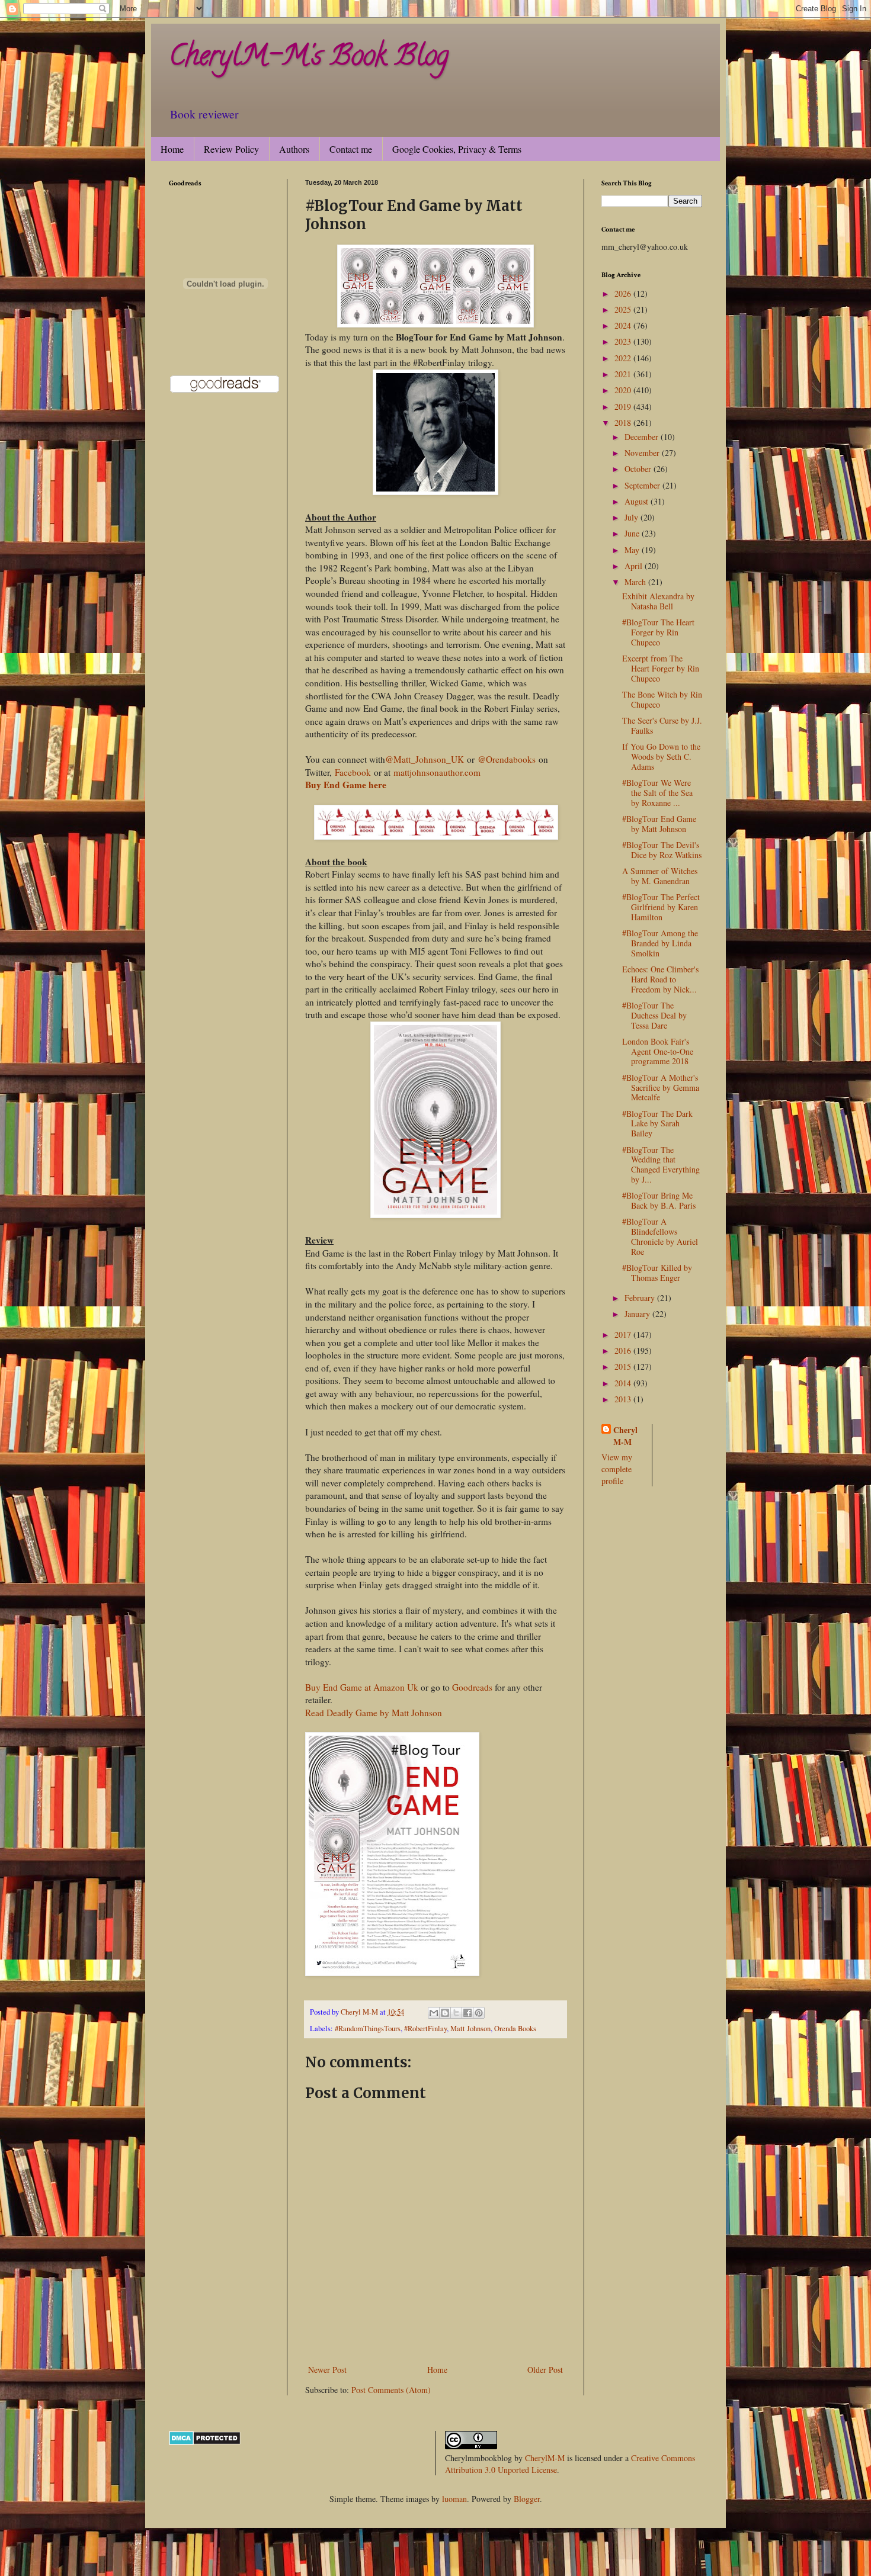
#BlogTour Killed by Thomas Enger (657, 1273)
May (633, 550)
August (638, 501)
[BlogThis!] (445, 2013)
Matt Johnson (470, 2029)
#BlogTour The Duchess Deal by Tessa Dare (654, 1015)
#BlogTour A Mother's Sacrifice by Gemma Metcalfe (661, 1088)
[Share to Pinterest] (479, 2013)
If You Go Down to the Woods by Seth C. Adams (661, 757)
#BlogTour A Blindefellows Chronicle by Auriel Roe (660, 1236)
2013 (624, 1399)
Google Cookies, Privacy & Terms (457, 149)
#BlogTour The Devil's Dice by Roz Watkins (662, 850)
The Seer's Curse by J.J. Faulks (662, 725)
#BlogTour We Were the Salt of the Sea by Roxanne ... (657, 793)
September (643, 485)
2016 (624, 1350)
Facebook (353, 772)
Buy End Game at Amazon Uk (362, 1687)
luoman (454, 2499)
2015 (624, 1366)
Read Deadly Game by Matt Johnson (374, 1713)
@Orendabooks (507, 759)
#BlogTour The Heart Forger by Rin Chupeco (658, 632)
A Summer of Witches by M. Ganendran (660, 876)
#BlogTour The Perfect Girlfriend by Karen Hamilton (661, 907)
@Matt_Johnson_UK (425, 759)
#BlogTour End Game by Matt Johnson (659, 824)
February (641, 1298)
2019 (624, 407)
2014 (624, 1383)
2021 (624, 374)
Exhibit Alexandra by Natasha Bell (658, 601)
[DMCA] (205, 2442)
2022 (624, 358)
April (635, 566)
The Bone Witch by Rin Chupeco (662, 699)
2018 (624, 423)
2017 (624, 1334)
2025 (624, 309)
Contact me (351, 149)
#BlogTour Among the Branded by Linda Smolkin (660, 943)
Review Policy (231, 149)
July (633, 517)
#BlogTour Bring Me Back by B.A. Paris (659, 1200)
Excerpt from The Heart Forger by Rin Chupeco (661, 668)
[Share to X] (456, 2013)
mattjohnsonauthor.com (437, 772)
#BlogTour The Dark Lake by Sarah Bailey (657, 1124)
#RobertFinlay (425, 2029)
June (633, 533)
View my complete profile (617, 1469)
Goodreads (472, 1687)
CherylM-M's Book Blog (309, 59)
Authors (294, 149)
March (636, 582)
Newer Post (327, 2370)
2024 (624, 325)
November (643, 453)
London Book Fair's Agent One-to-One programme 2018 (658, 1051)
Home (172, 149)
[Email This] (434, 2013)
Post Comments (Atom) (391, 2390)
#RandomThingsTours (368, 2029)
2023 (624, 341)
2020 (624, 390)
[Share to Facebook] (467, 2013)
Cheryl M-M (625, 1436)
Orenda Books (515, 2029)
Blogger (527, 2499)
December (643, 437)
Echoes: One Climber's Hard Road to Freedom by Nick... (660, 979)
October (639, 469)
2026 (624, 293)
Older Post (545, 2370)
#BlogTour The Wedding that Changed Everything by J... (661, 1165)
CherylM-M (545, 2458)
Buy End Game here (346, 785)
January (638, 1314)
